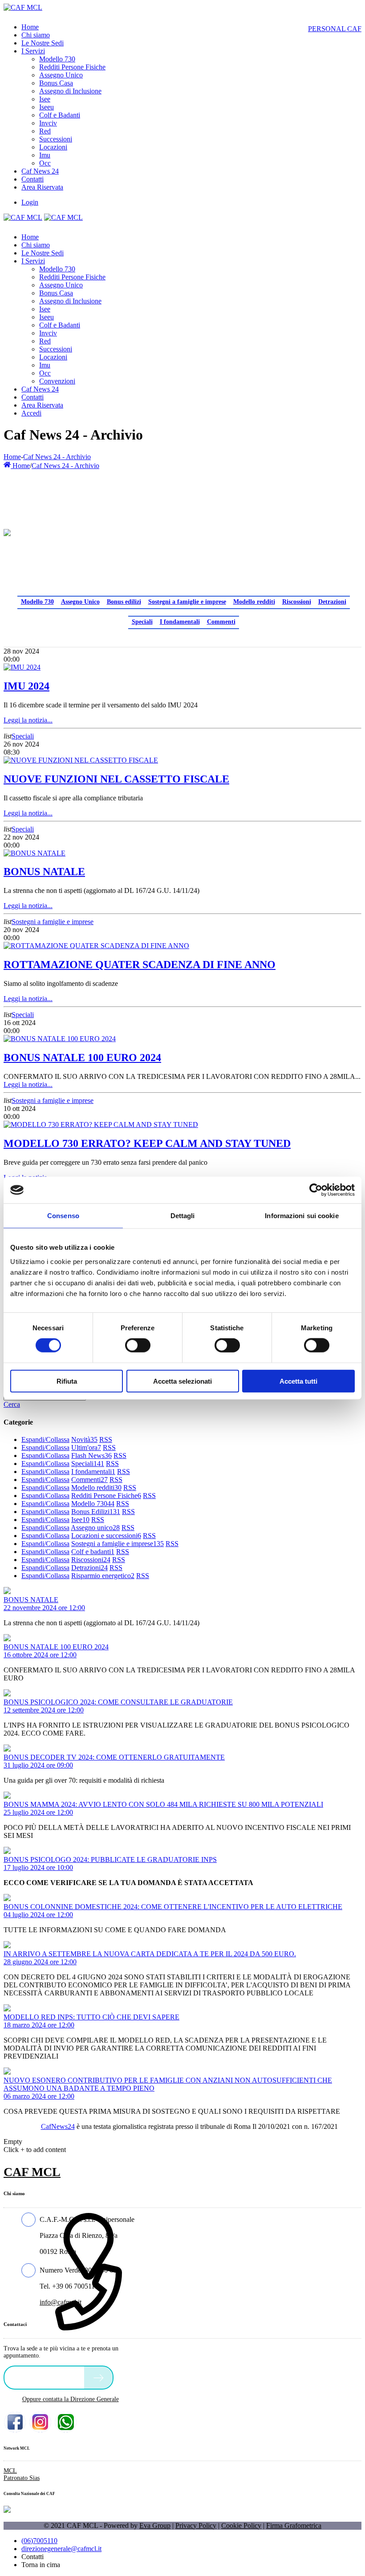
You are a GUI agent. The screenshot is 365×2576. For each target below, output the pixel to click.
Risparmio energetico (103, 1576)
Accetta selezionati (182, 1381)
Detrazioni (332, 602)
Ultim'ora (86, 1447)
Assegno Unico (80, 602)
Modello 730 (37, 602)
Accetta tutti (298, 1381)
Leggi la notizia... (28, 720)
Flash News (91, 1456)
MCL (10, 2471)
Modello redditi (254, 602)
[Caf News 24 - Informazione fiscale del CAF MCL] (7, 530)
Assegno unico (95, 1528)
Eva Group (155, 2526)
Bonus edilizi (124, 602)
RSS (106, 1439)
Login (30, 202)
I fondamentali (180, 622)
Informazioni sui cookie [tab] (302, 1216)
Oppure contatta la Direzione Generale (71, 2399)
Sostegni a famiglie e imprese (187, 602)
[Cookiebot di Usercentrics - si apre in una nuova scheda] (316, 1190)
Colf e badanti (93, 1552)
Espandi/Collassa (45, 1439)
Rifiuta (67, 1381)
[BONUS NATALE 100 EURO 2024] (60, 1039)
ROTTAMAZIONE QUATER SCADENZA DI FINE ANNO (140, 965)
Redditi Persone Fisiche (106, 1496)
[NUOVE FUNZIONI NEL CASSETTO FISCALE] (81, 760)
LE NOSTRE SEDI (46, 2377)
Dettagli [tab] (183, 1216)
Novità (84, 1439)
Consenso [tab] (63, 1216)
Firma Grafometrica (294, 2526)
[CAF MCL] (23, 7)
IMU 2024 (26, 686)
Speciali (142, 622)
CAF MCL (32, 2172)
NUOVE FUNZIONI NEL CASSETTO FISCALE (116, 779)
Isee (80, 1520)
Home (12, 457)
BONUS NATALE (44, 872)
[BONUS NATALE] (34, 853)
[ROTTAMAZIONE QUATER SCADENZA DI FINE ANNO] (96, 946)
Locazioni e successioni (106, 1536)
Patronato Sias (22, 2478)
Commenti (221, 622)
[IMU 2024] (22, 667)
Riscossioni (297, 602)
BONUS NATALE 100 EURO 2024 (82, 1058)
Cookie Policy (241, 2526)
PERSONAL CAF (335, 29)
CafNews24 (58, 2126)
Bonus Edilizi (96, 1512)
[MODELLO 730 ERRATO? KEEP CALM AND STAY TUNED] (101, 1124)
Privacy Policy (196, 2526)
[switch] (138, 1345)
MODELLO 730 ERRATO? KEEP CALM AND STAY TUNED (147, 1143)
